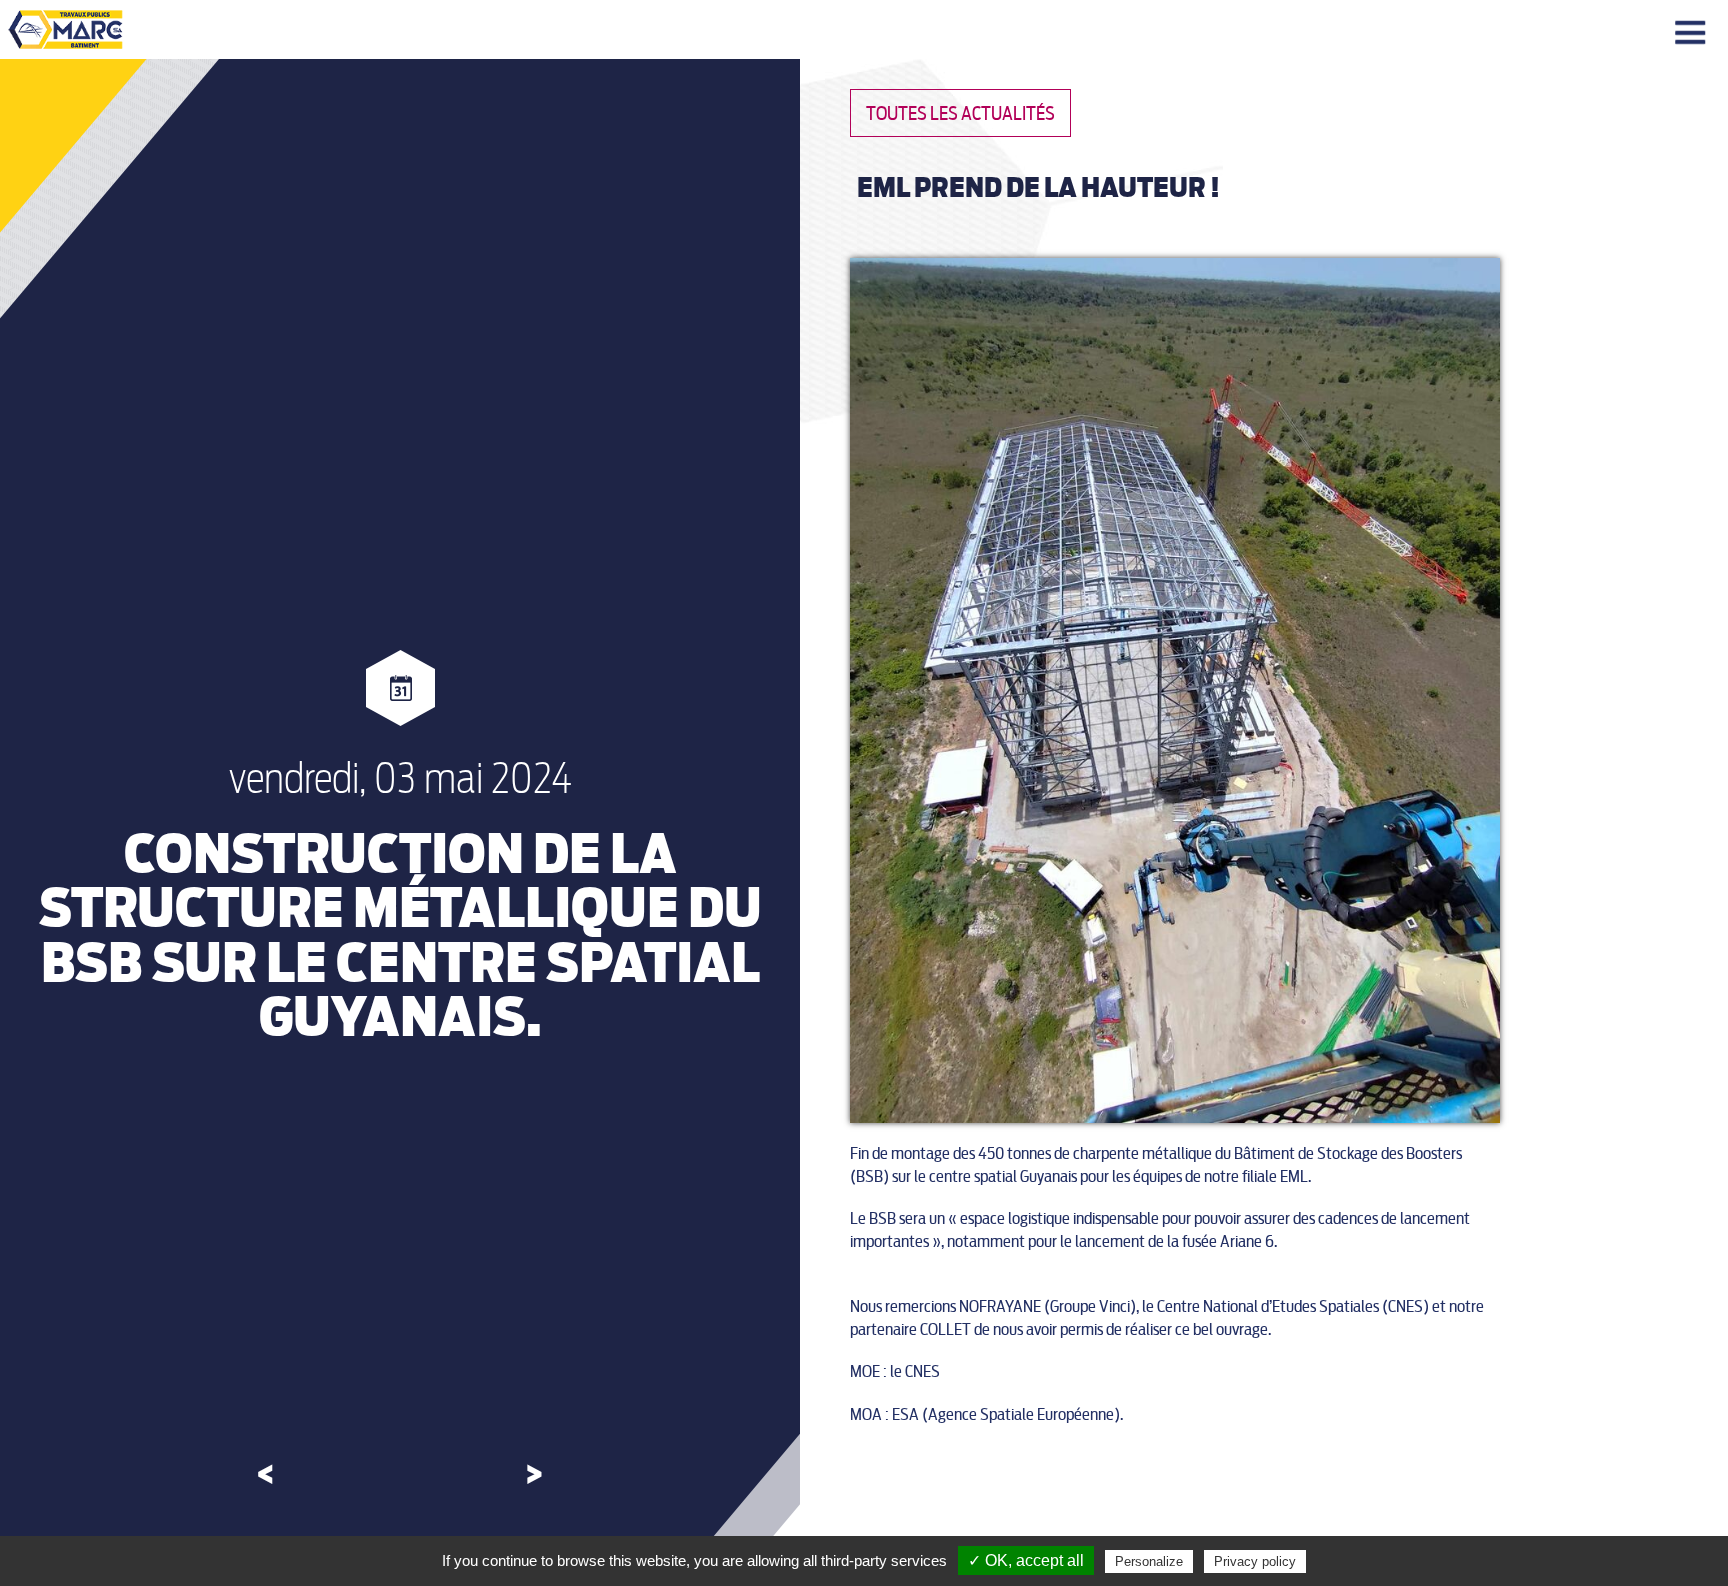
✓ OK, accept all (1026, 1560)
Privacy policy (1255, 1561)
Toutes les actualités (960, 113)
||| (1693, 33)
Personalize (1149, 1561)
